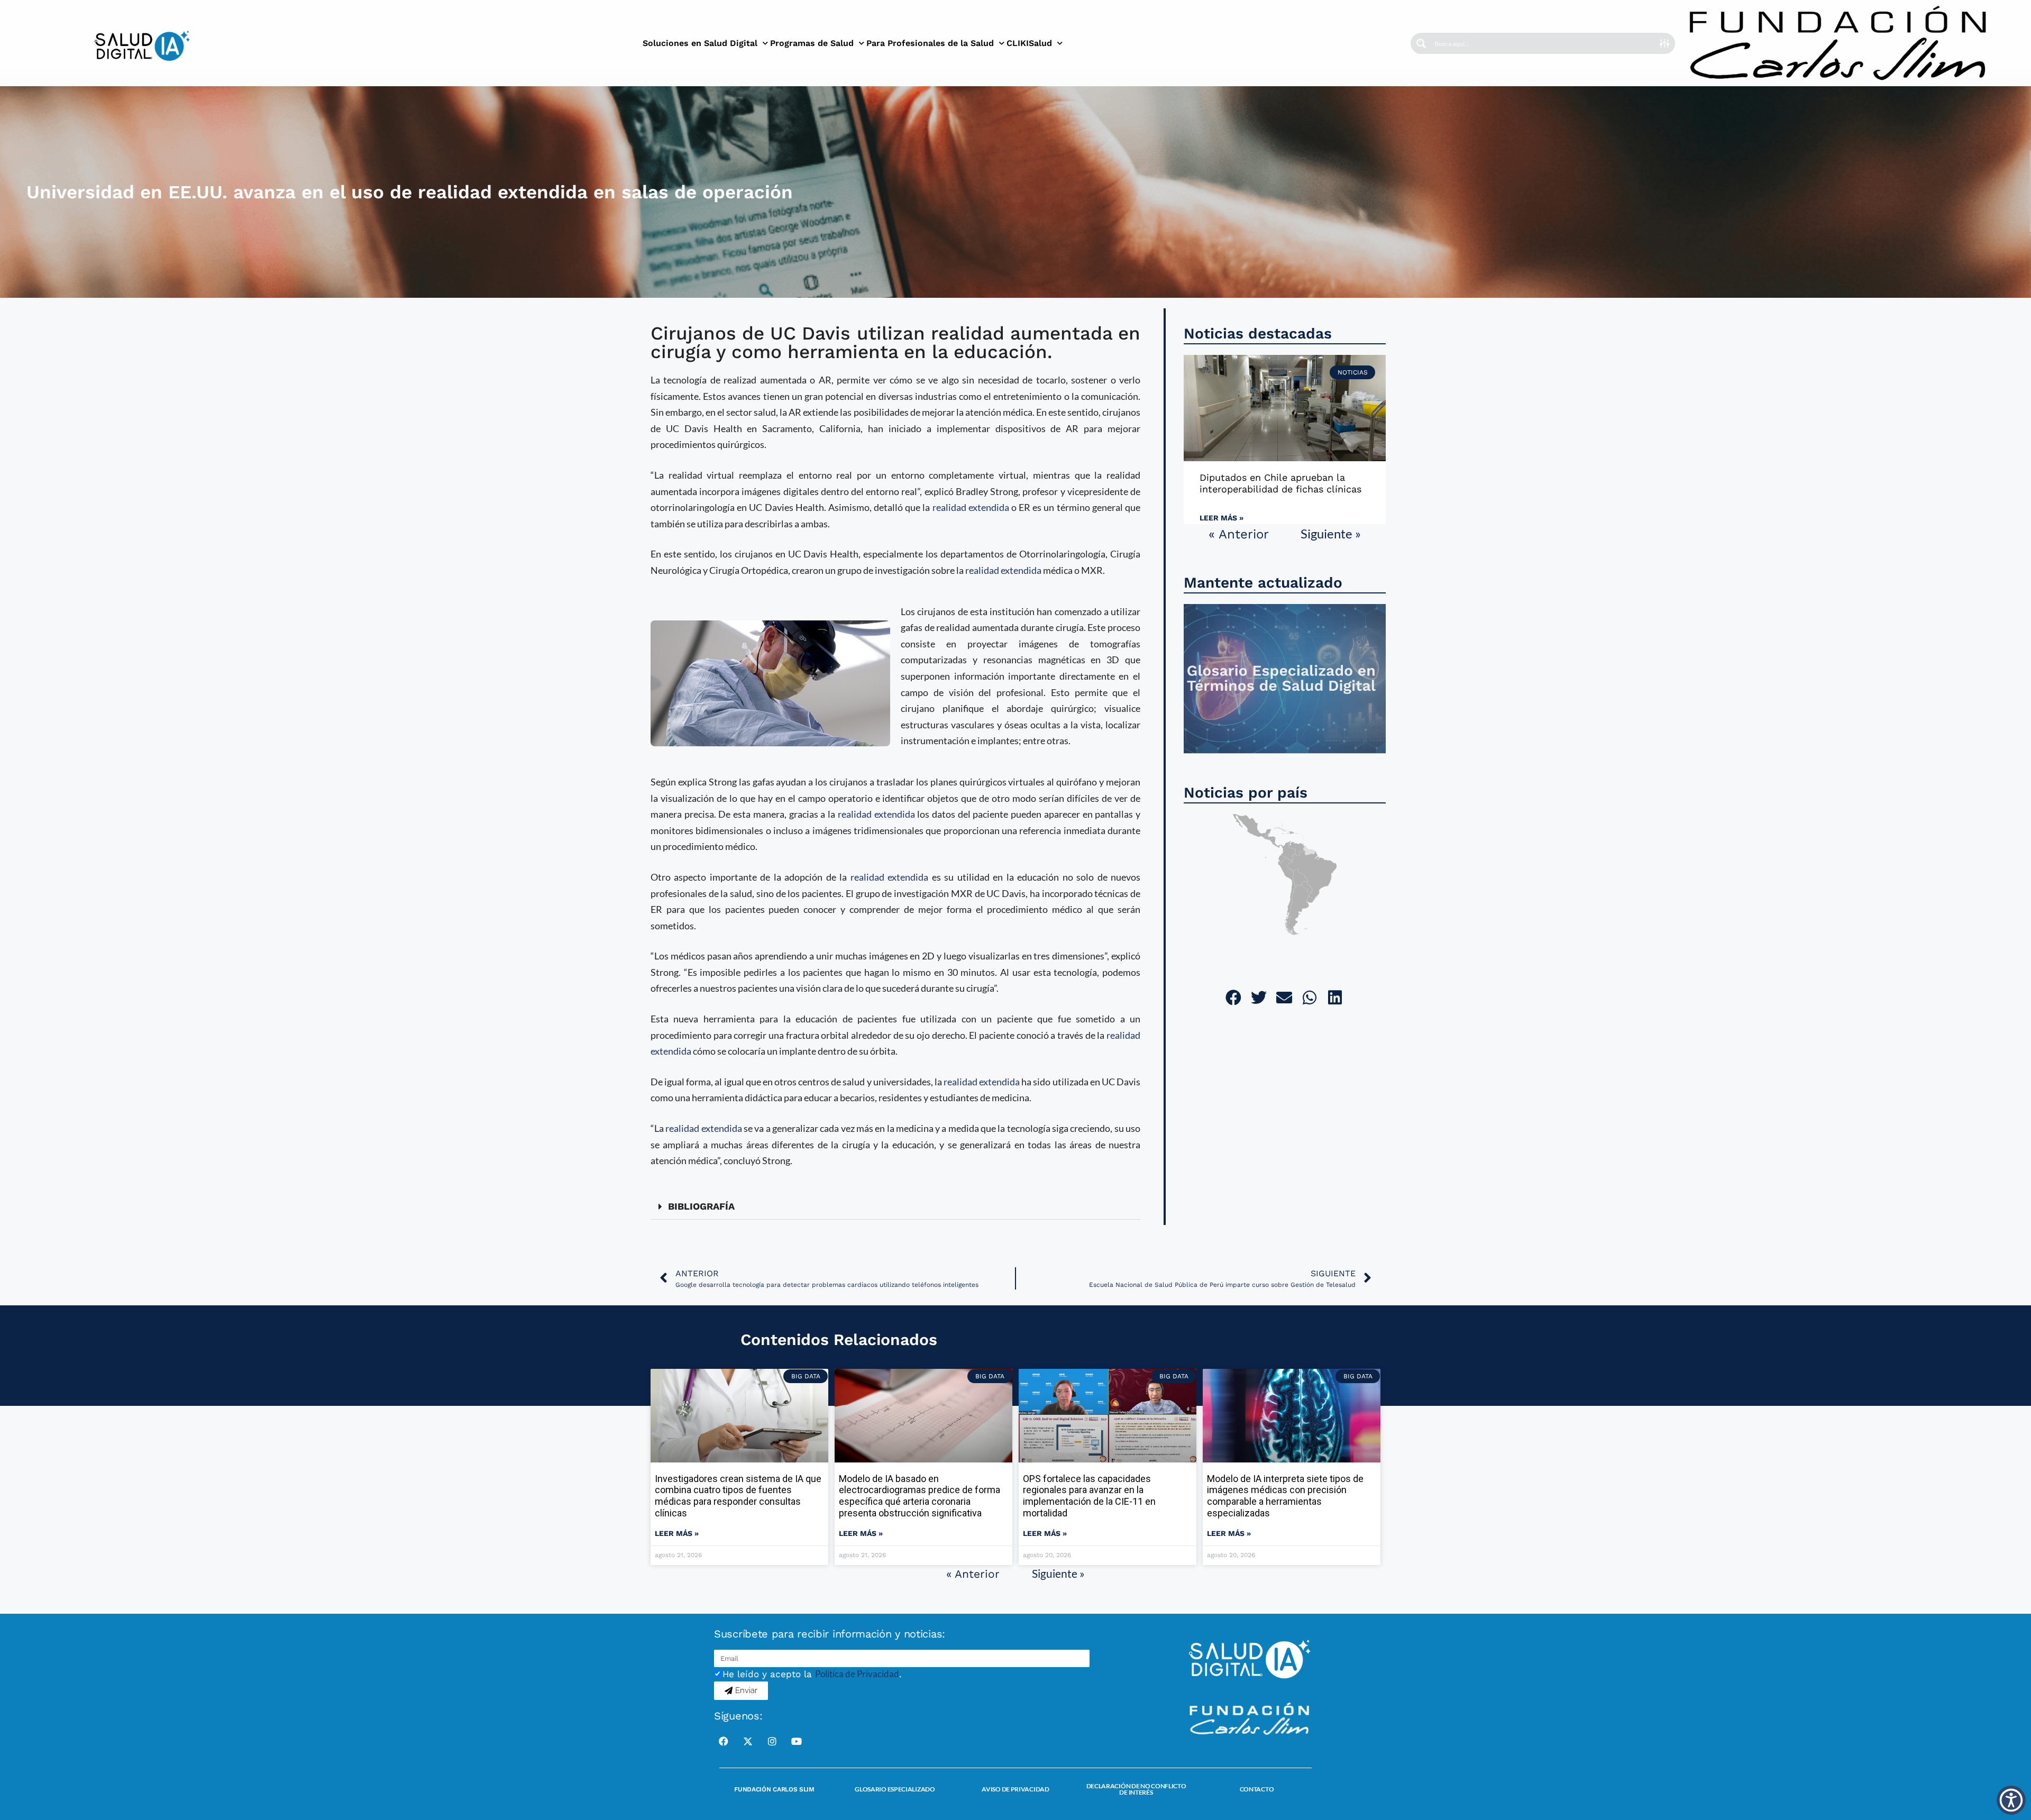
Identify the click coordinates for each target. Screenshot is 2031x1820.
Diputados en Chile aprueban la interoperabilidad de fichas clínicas (1280, 483)
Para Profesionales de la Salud (930, 43)
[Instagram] (772, 1741)
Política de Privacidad (857, 1674)
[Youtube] (797, 1741)
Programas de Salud (812, 43)
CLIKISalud (1029, 43)
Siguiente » (1331, 533)
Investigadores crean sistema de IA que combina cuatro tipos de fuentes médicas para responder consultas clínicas (738, 1496)
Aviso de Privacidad (1015, 1789)
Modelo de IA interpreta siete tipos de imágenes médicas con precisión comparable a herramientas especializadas (1285, 1496)
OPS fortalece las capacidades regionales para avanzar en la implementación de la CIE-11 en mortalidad (1089, 1496)
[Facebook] (724, 1741)
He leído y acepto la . (812, 1674)
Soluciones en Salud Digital (700, 43)
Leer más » (1222, 518)
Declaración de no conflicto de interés (1136, 1789)
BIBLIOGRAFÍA (701, 1206)
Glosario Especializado (895, 1789)
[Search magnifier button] (1421, 43)
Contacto (1257, 1789)
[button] (895, 1207)
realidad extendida (971, 507)
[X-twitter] (748, 1741)
